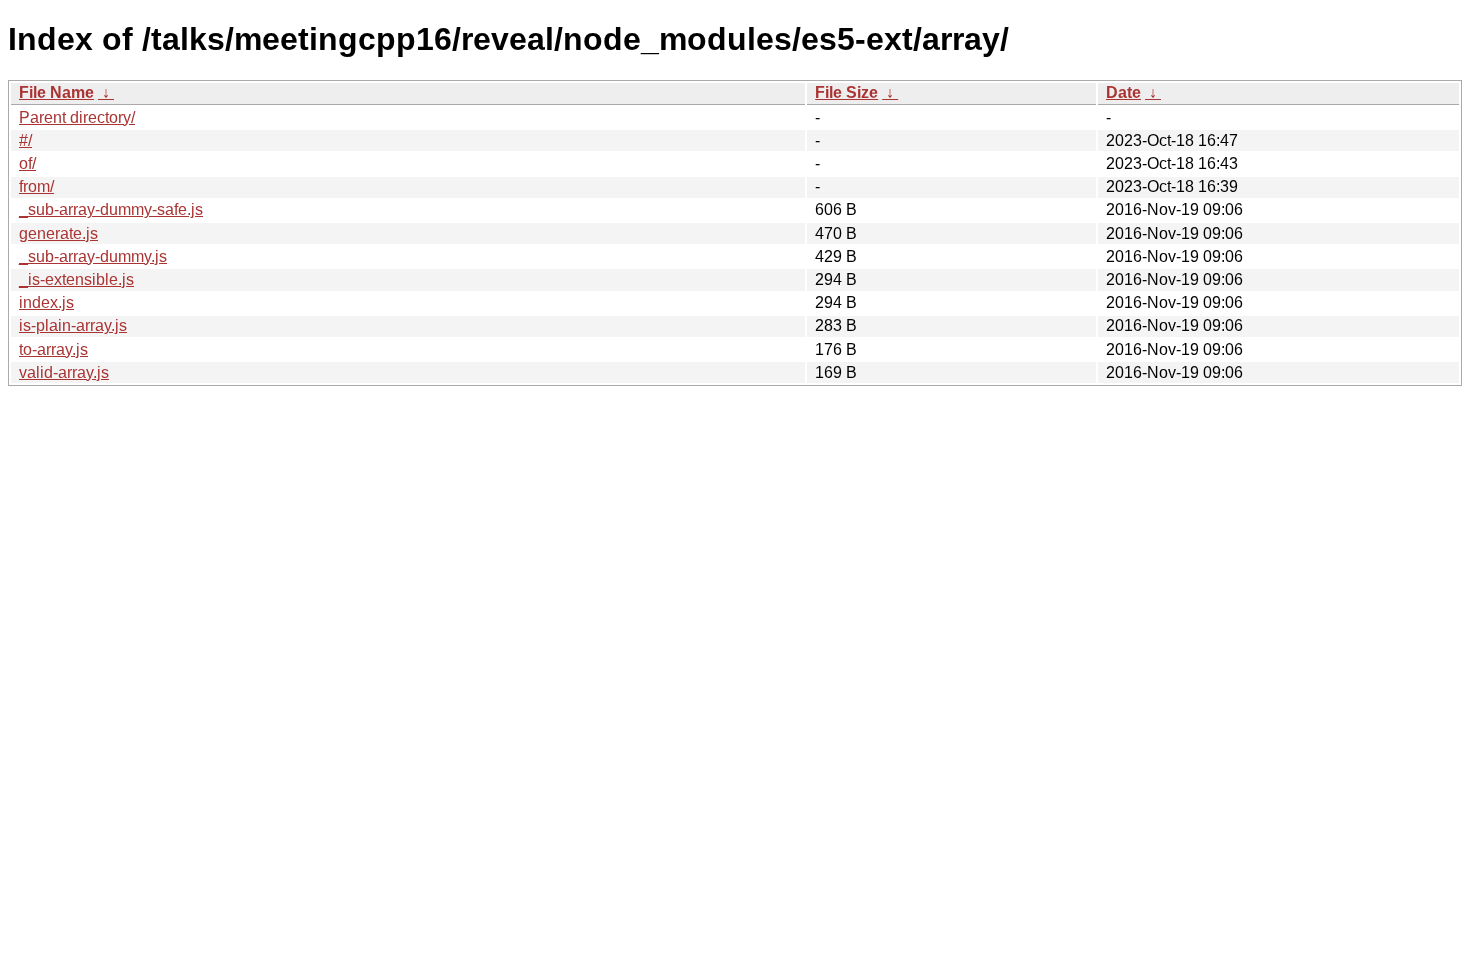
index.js (46, 302)
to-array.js (53, 349)
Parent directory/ (77, 117)
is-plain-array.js (73, 325)
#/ (25, 140)
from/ (36, 186)
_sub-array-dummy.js (93, 256)
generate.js (58, 233)
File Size (846, 92)
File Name (56, 92)
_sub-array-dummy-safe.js (111, 209)
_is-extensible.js (76, 279)
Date (1123, 92)
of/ (27, 163)
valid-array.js (64, 372)
